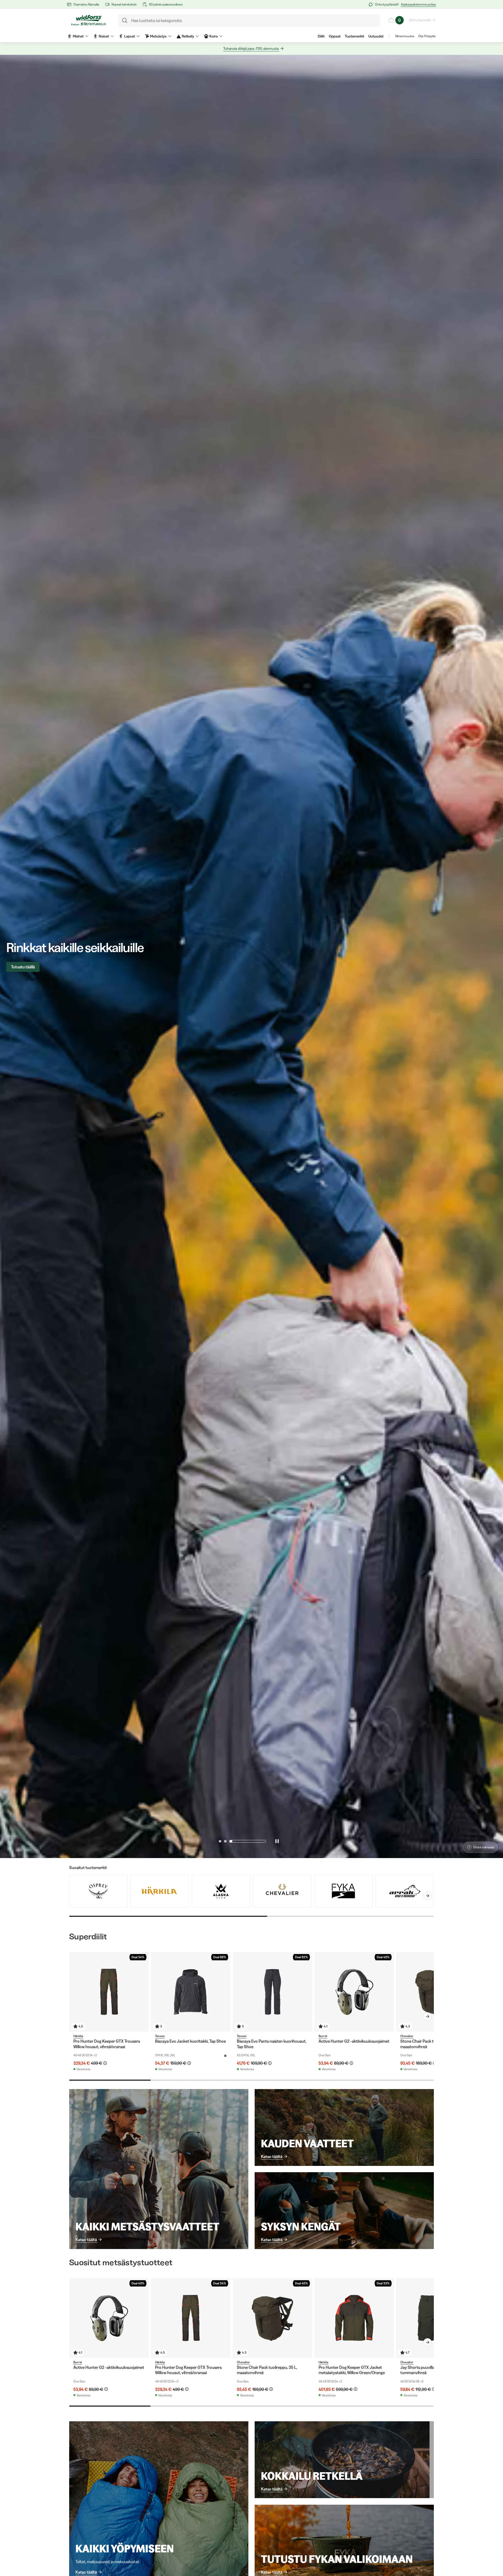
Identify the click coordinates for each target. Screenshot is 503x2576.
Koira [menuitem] (214, 36)
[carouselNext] (428, 1896)
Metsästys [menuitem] (158, 36)
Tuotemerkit (354, 36)
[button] (237, 1841)
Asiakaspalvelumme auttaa (418, 4)
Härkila (78, 2036)
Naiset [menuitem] (104, 36)
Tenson (160, 2036)
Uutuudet (376, 36)
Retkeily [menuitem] (188, 36)
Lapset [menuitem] (130, 36)
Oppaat (335, 36)
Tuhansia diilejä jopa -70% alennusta (251, 49)
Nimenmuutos (405, 36)
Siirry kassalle (420, 20)
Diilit (321, 36)
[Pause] (277, 1841)
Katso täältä (86, 2240)
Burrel (323, 2036)
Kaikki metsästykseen (30, 967)
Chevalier (407, 2036)
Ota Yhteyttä (427, 36)
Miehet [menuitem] (78, 36)
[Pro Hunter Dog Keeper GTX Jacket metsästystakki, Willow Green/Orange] (354, 2318)
